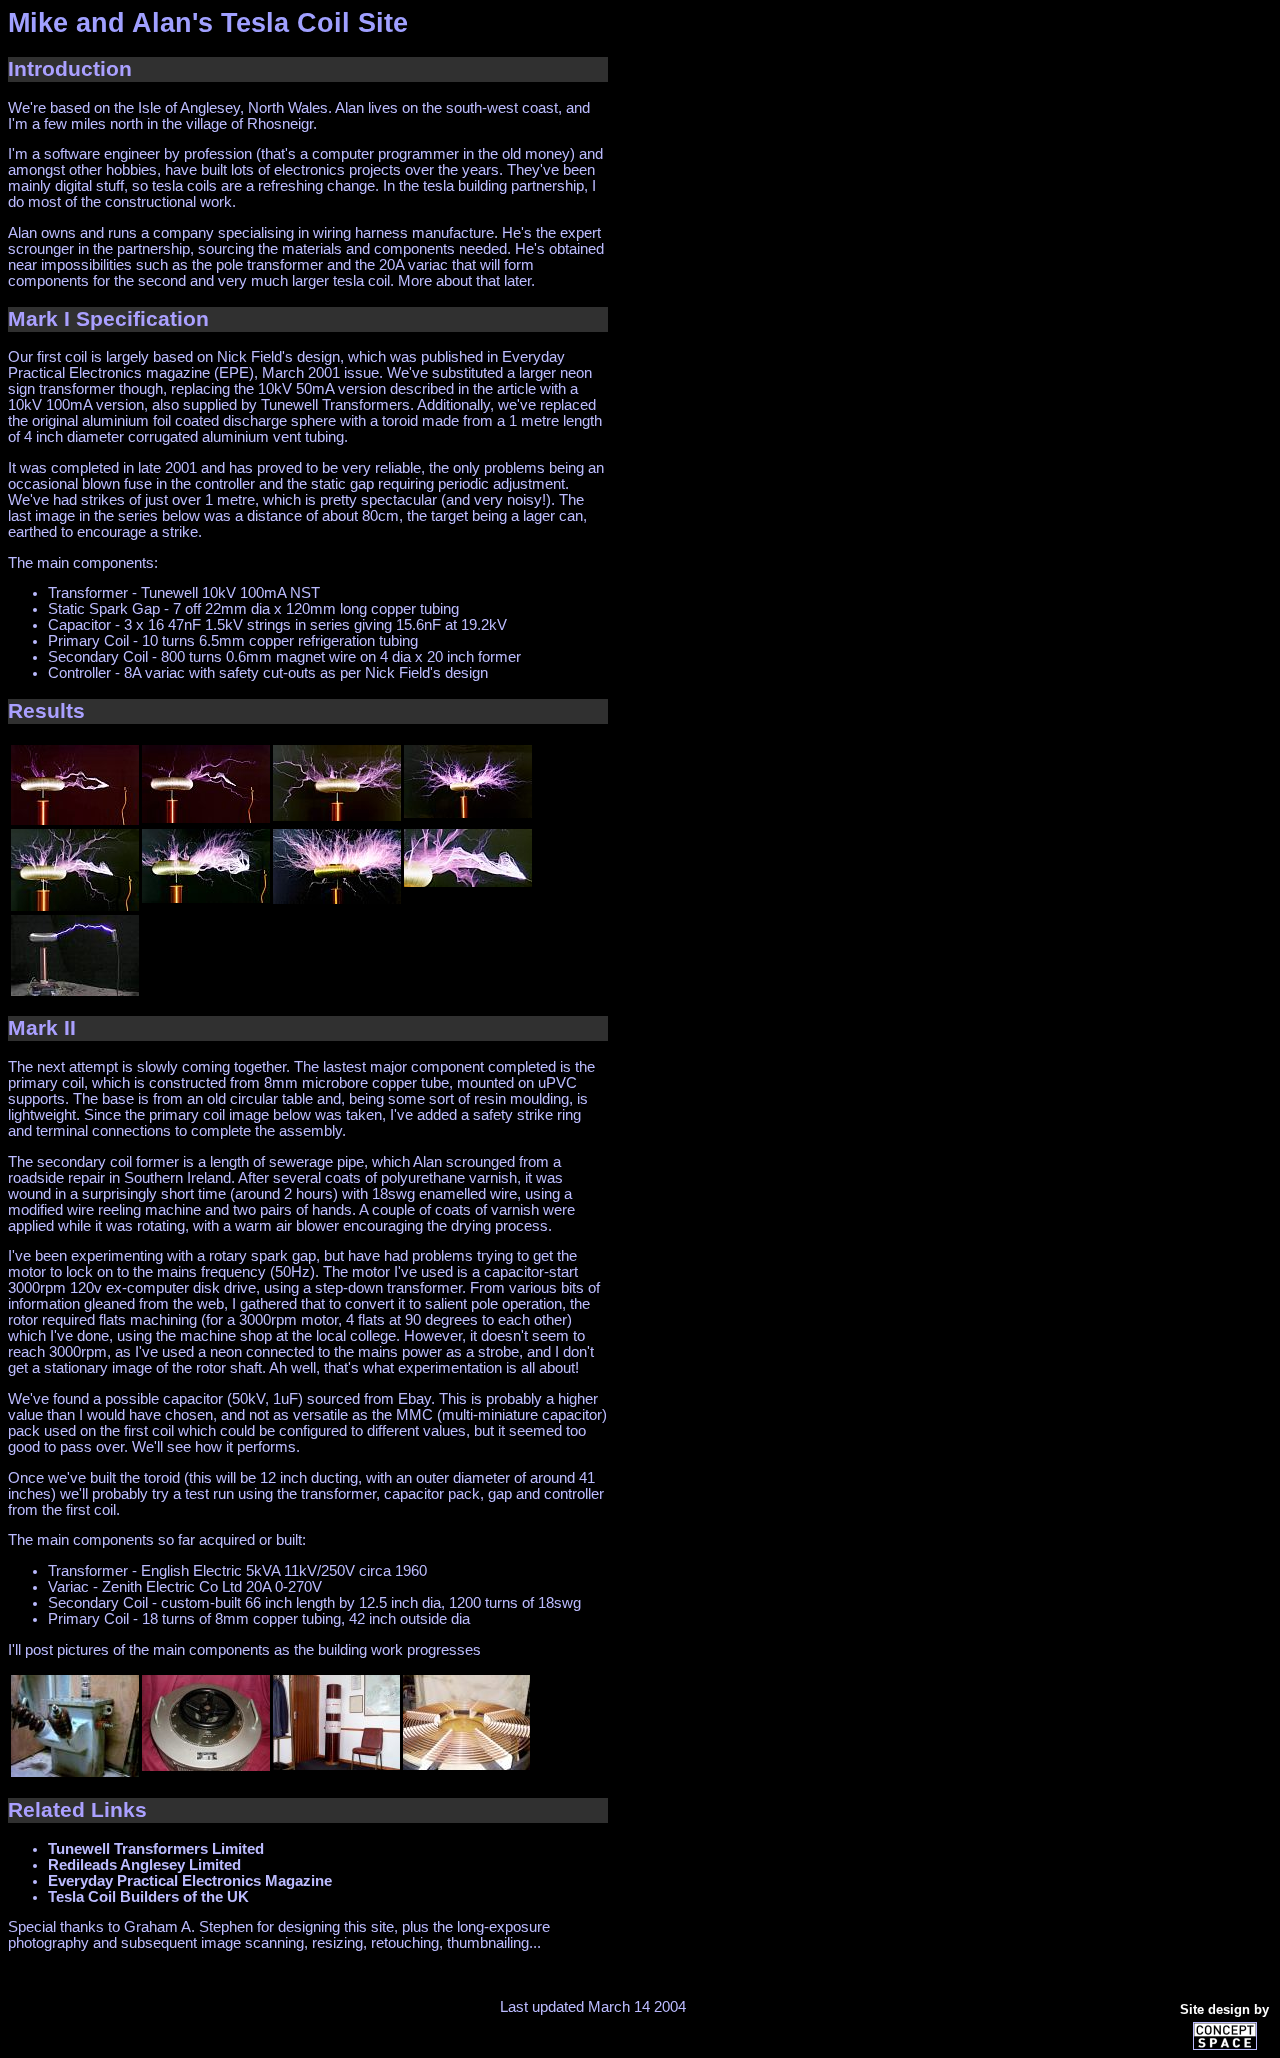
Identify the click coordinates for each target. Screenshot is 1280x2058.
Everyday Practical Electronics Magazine (190, 1881)
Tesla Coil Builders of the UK (148, 1897)
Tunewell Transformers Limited (156, 1849)
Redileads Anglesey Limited (144, 1865)
